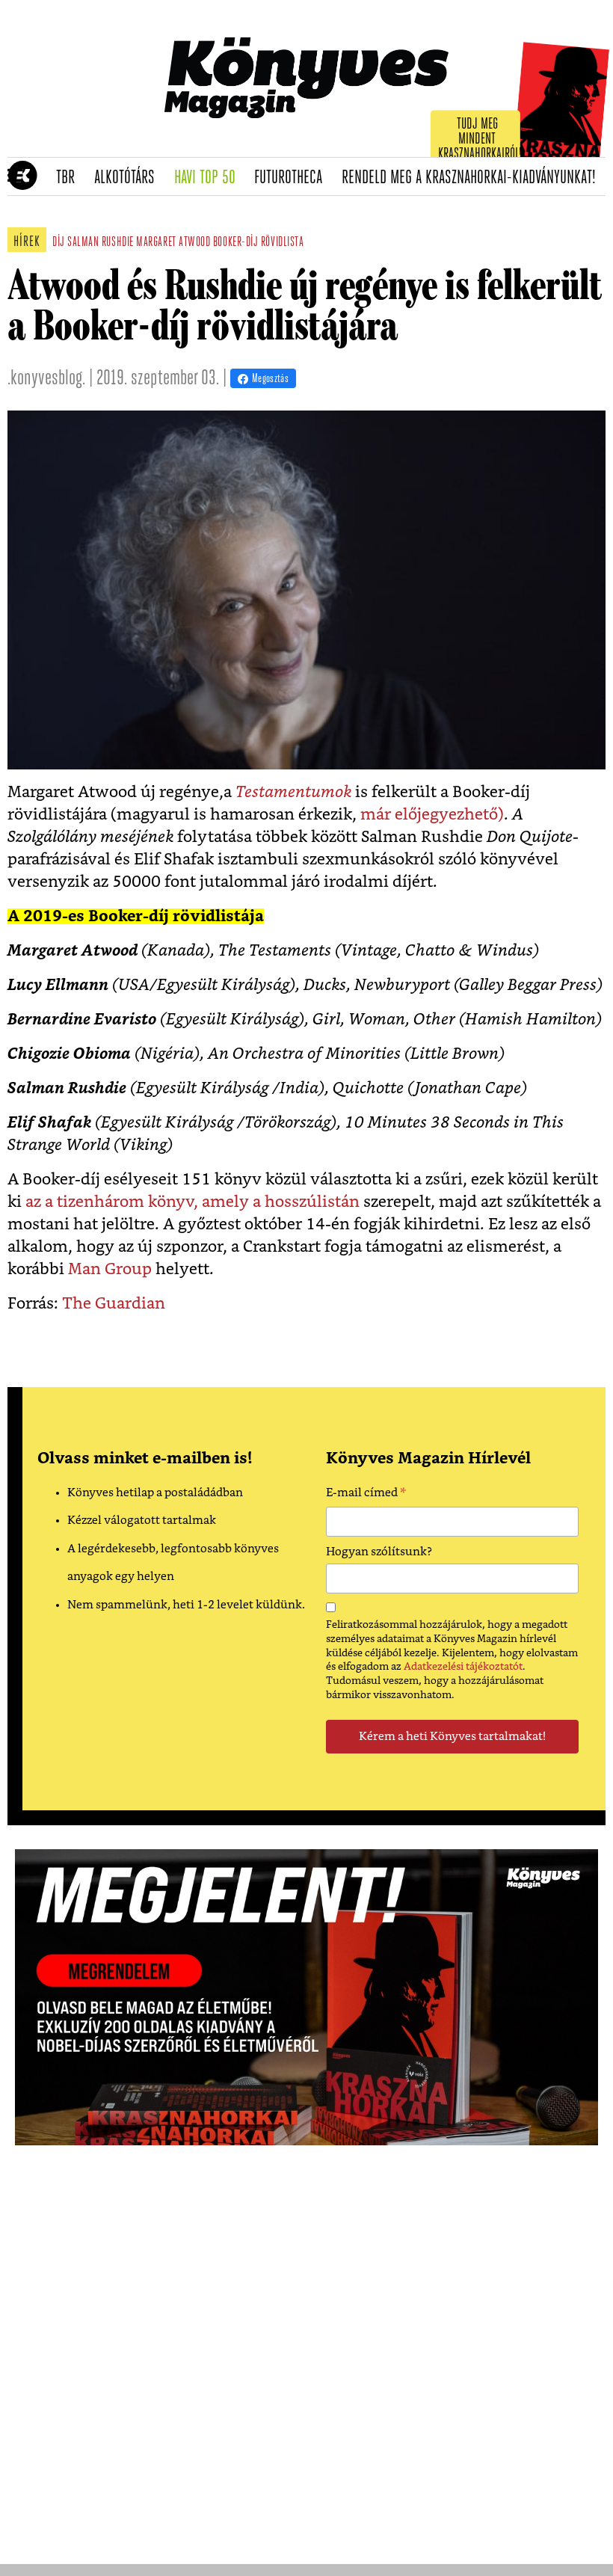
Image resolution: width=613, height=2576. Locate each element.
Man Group (110, 1269)
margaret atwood (173, 243)
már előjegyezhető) (432, 815)
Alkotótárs (129, 178)
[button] (15, 176)
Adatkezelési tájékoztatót (463, 1667)
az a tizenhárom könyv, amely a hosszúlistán (192, 1202)
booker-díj (235, 243)
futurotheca (293, 178)
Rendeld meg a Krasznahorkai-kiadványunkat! (474, 178)
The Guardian (112, 1304)
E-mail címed (366, 1495)
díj (59, 243)
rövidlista (282, 243)
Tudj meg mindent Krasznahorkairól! (480, 139)
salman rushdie (101, 243)
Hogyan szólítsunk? (379, 1552)
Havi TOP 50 (210, 178)
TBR (70, 178)
